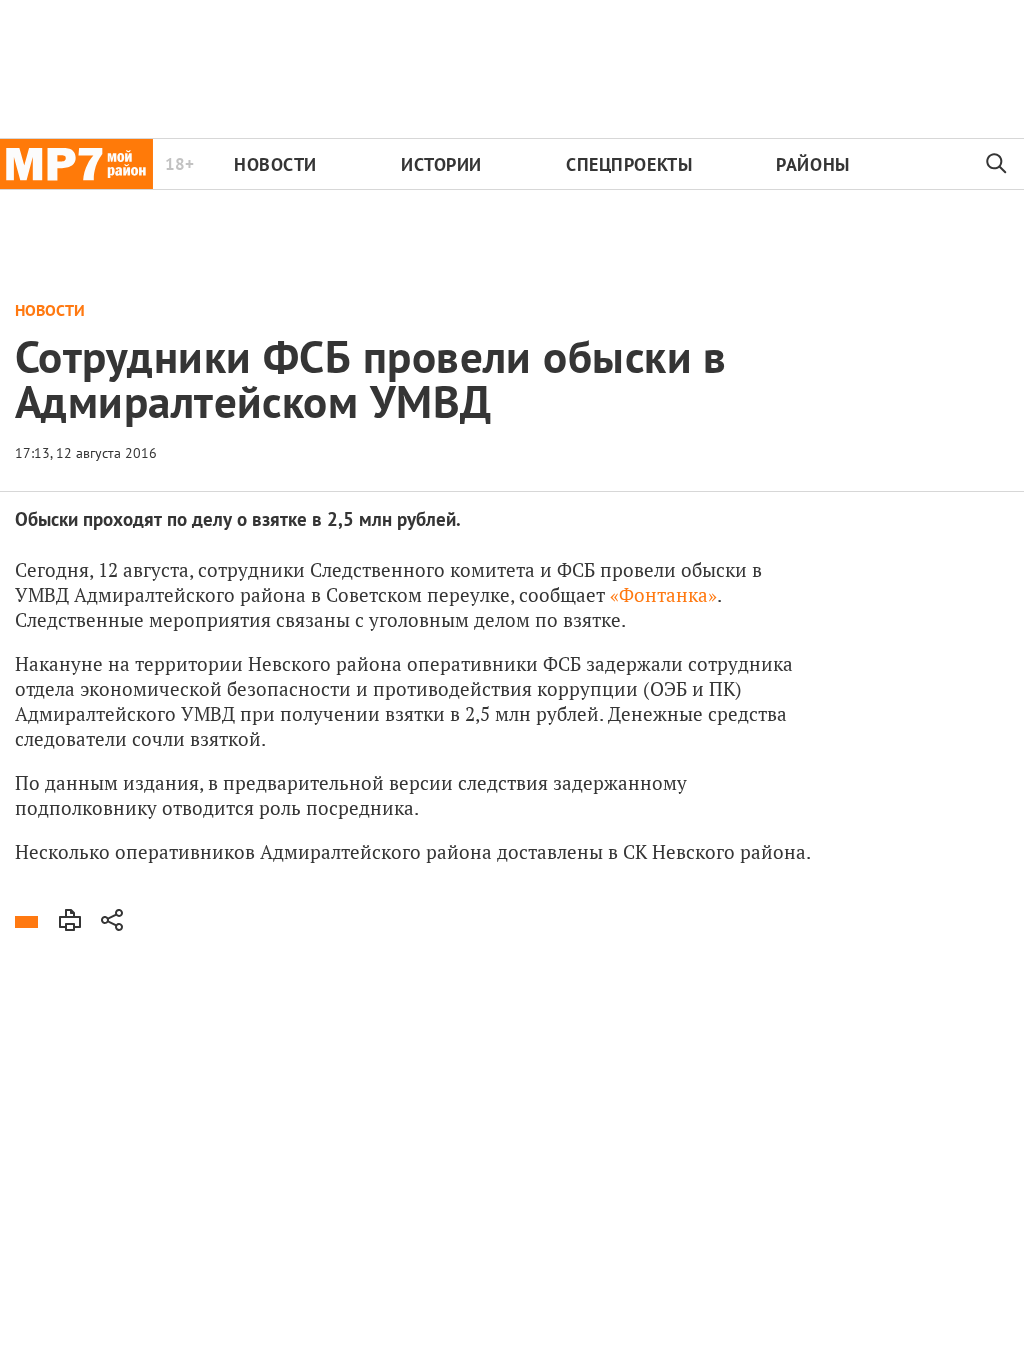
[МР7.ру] (76, 164)
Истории (441, 164)
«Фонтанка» (663, 594)
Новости (275, 164)
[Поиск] (997, 164)
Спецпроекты (629, 164)
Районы (812, 164)
